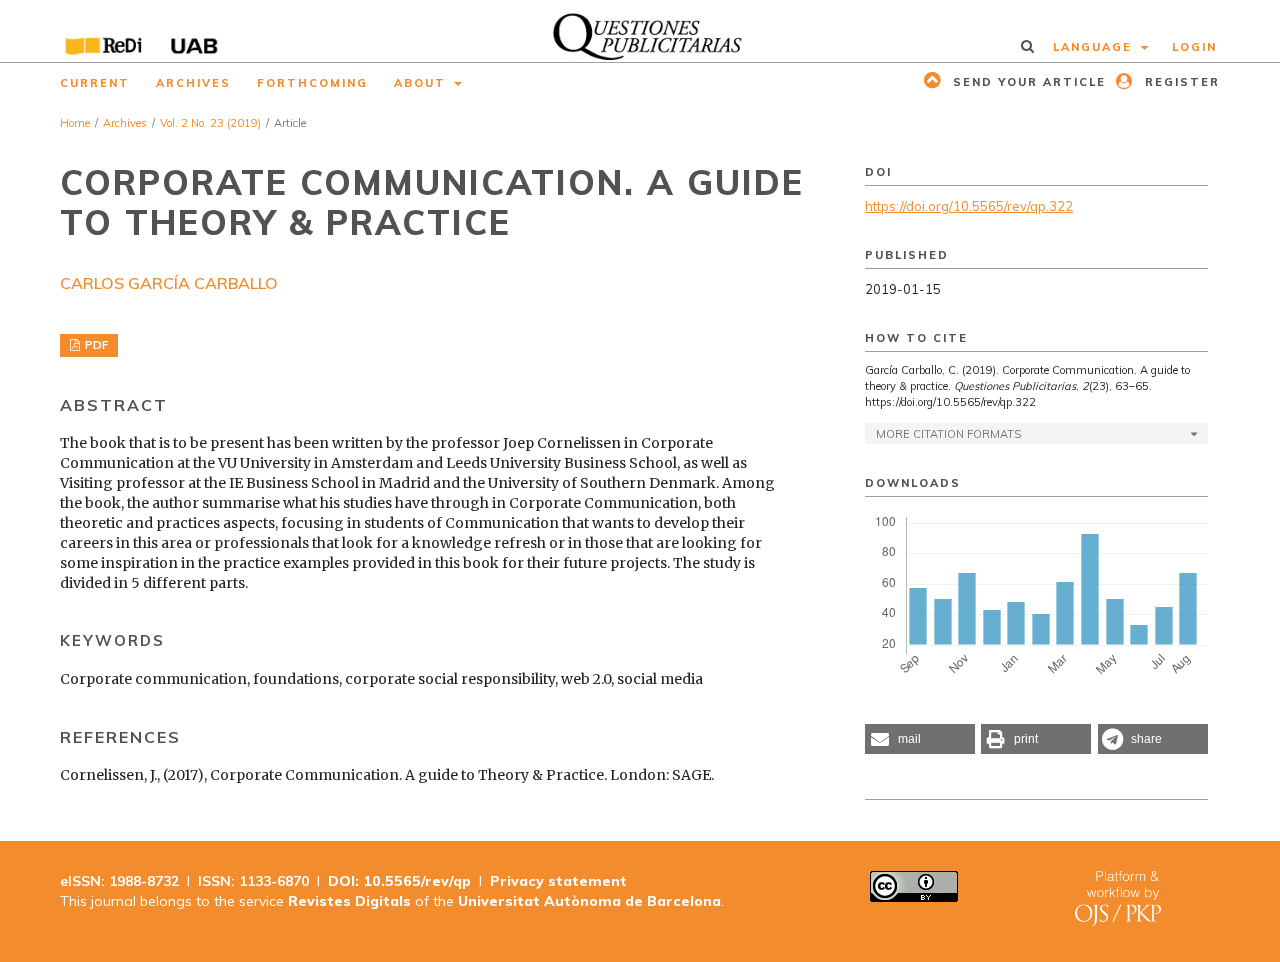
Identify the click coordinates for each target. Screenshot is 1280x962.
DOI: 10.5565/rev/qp (399, 881)
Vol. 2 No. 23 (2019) (210, 123)
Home (75, 123)
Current (95, 83)
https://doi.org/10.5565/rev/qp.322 (969, 206)
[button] (920, 739)
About (422, 83)
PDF (95, 345)
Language (1095, 47)
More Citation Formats (948, 434)
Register (1180, 82)
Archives (193, 83)
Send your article (1027, 82)
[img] (640, 31)
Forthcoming (312, 83)
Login (1194, 47)
